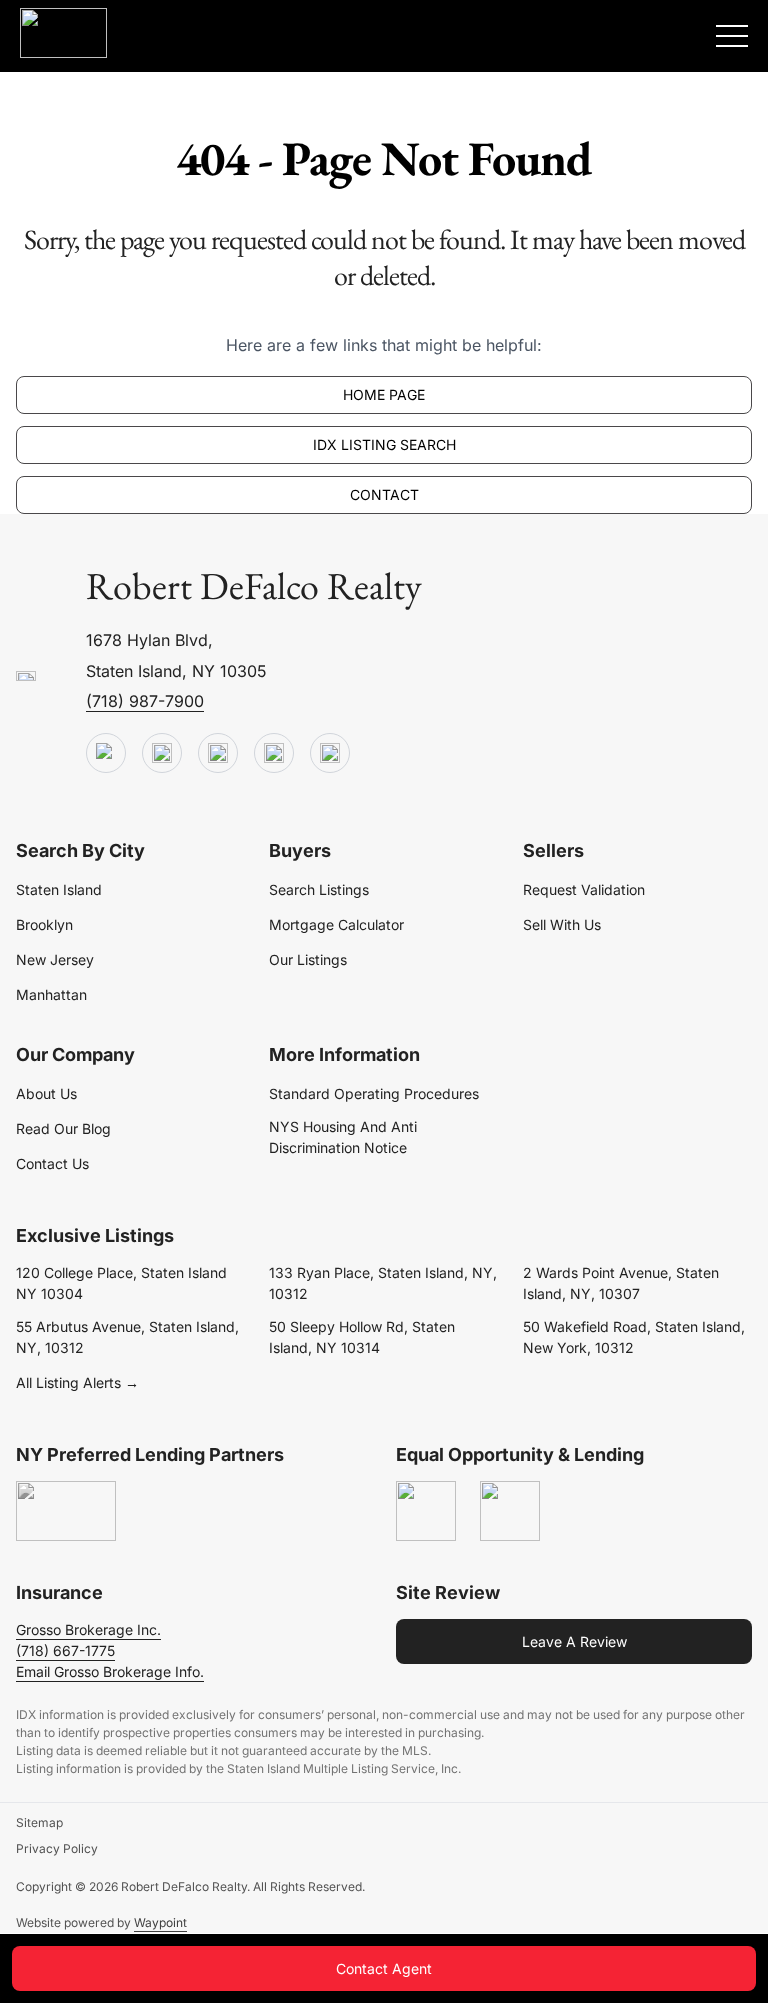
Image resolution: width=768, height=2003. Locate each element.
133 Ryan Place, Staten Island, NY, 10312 (383, 1283)
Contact (384, 494)
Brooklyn (44, 924)
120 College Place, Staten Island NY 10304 (121, 1283)
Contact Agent (384, 1968)
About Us (46, 1093)
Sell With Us (562, 924)
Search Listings (319, 889)
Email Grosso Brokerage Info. (110, 1671)
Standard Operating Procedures (374, 1093)
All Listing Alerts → (77, 1382)
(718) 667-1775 (65, 1650)
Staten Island (59, 889)
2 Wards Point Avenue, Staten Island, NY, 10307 (621, 1283)
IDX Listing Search (384, 444)
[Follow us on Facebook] (218, 754)
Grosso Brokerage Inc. (88, 1629)
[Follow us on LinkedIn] (274, 754)
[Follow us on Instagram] (330, 754)
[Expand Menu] (732, 36)
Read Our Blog (63, 1128)
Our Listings (308, 959)
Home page (384, 394)
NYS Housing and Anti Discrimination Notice (343, 1137)
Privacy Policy (57, 1848)
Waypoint (160, 1922)
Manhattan (51, 994)
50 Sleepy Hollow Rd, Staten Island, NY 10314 (362, 1337)
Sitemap (39, 1822)
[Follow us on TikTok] (162, 754)
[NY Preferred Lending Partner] (66, 1512)
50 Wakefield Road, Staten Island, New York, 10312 (634, 1337)
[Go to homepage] (26, 677)
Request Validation (584, 889)
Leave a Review (574, 1641)
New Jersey (55, 959)
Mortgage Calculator (336, 924)
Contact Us (52, 1163)
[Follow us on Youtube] (106, 754)
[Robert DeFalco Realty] (63, 33)
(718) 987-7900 (145, 701)
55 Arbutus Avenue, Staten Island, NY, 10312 (127, 1337)
